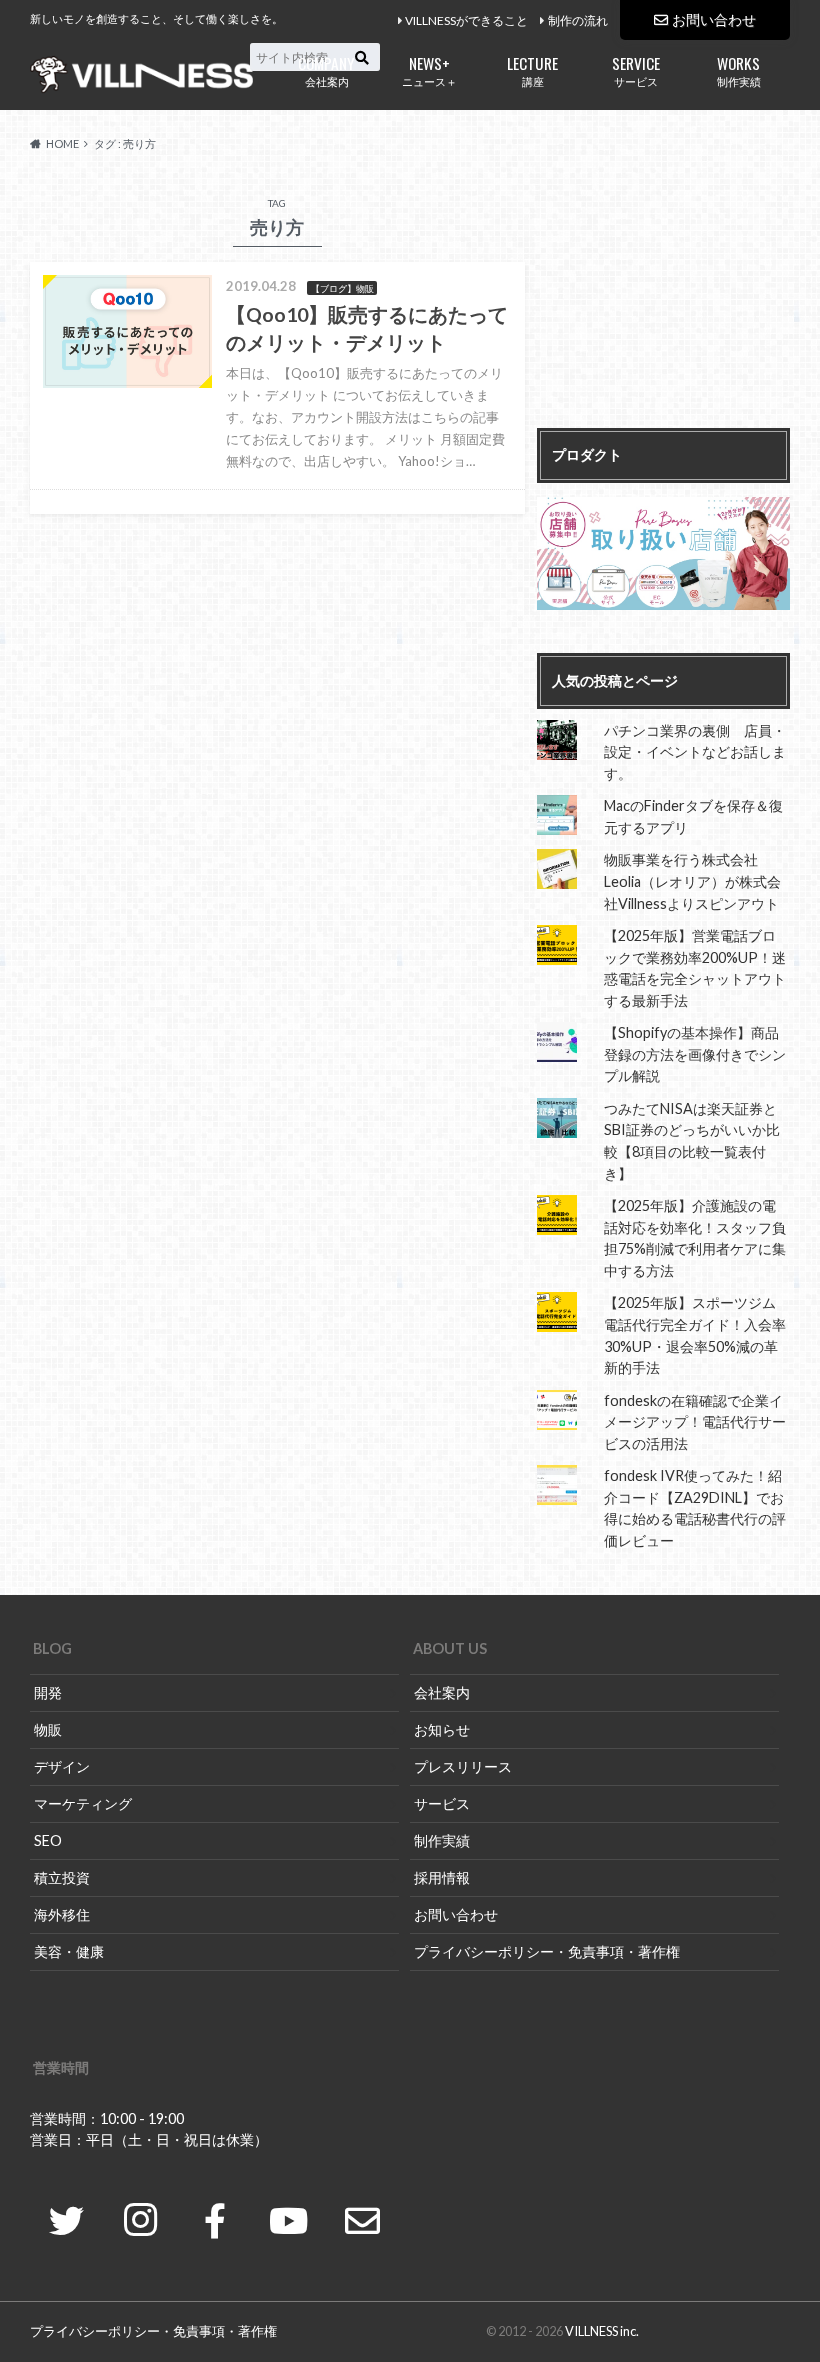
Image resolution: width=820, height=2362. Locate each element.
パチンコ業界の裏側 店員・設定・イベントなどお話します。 (695, 752)
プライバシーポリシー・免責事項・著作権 (547, 1951)
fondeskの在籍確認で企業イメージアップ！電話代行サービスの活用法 (695, 1422)
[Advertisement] (663, 303)
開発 (48, 1692)
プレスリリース (463, 1766)
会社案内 (326, 69)
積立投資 (62, 1877)
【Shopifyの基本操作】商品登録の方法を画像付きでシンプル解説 (695, 1054)
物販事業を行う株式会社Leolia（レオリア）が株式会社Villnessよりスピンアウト (692, 881)
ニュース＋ (429, 69)
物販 (48, 1729)
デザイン (62, 1766)
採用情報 (442, 1877)
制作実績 (739, 69)
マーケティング (83, 1803)
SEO (48, 1840)
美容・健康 (69, 1951)
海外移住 (62, 1914)
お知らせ (442, 1729)
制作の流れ (578, 20)
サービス (636, 69)
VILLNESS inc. (602, 2331)
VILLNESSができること (466, 20)
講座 (532, 69)
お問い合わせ (714, 19)
